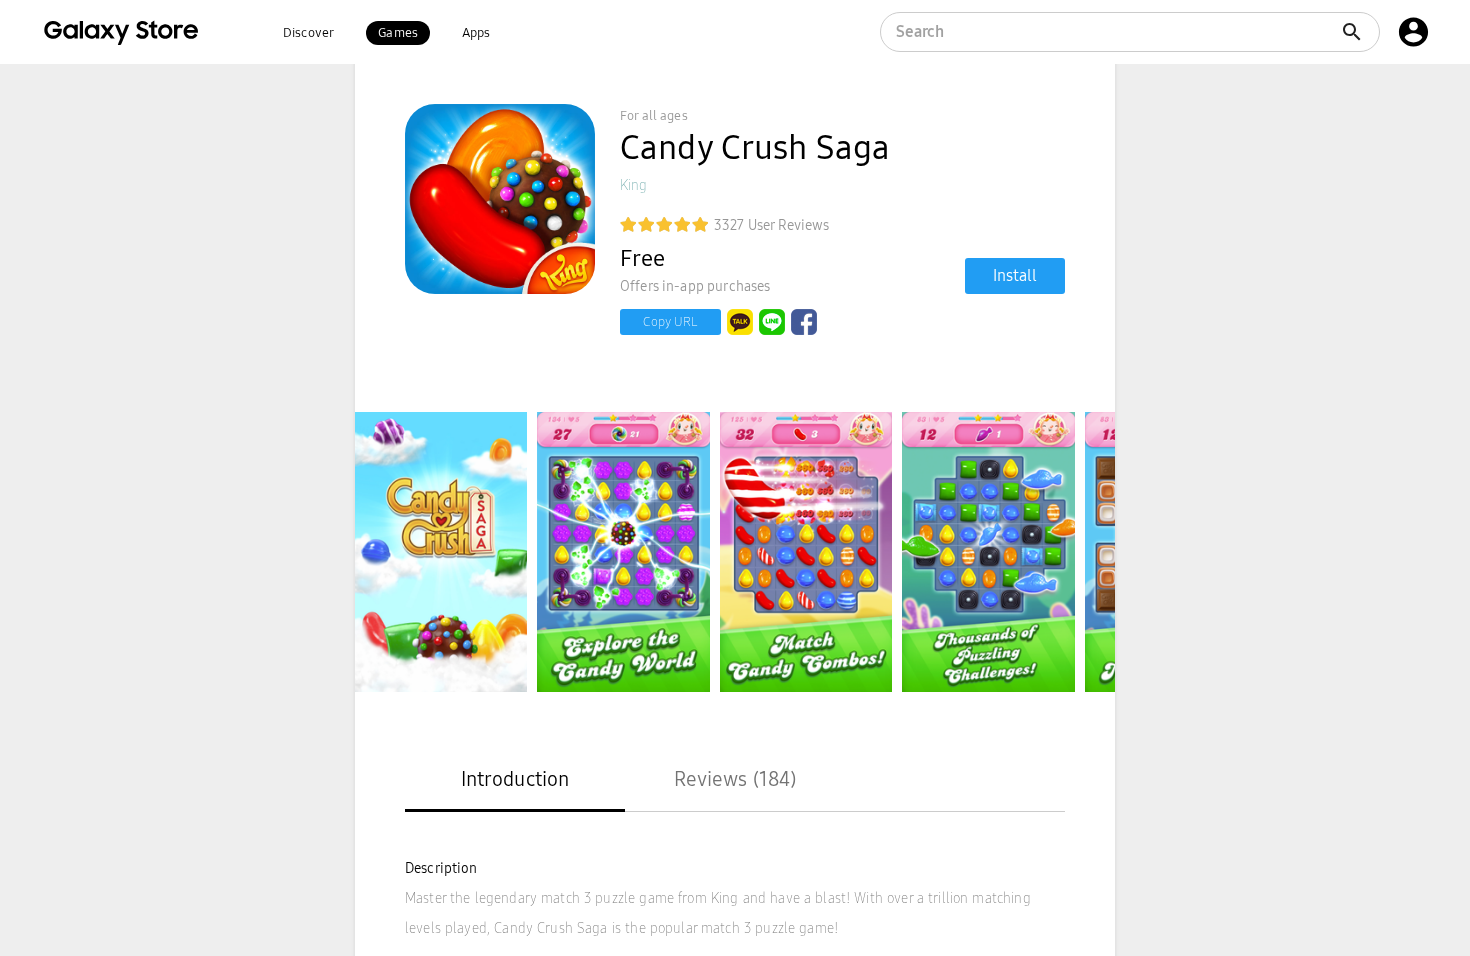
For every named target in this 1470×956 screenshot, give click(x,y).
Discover (308, 33)
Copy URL (670, 322)
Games (398, 33)
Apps (476, 33)
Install (1015, 275)
